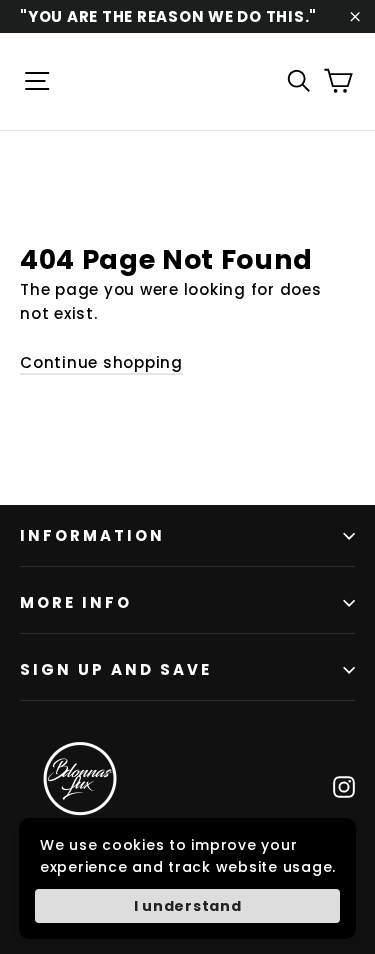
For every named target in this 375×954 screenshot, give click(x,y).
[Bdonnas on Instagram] (344, 786)
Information (92, 535)
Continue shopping (101, 362)
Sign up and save (116, 669)
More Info (76, 602)
